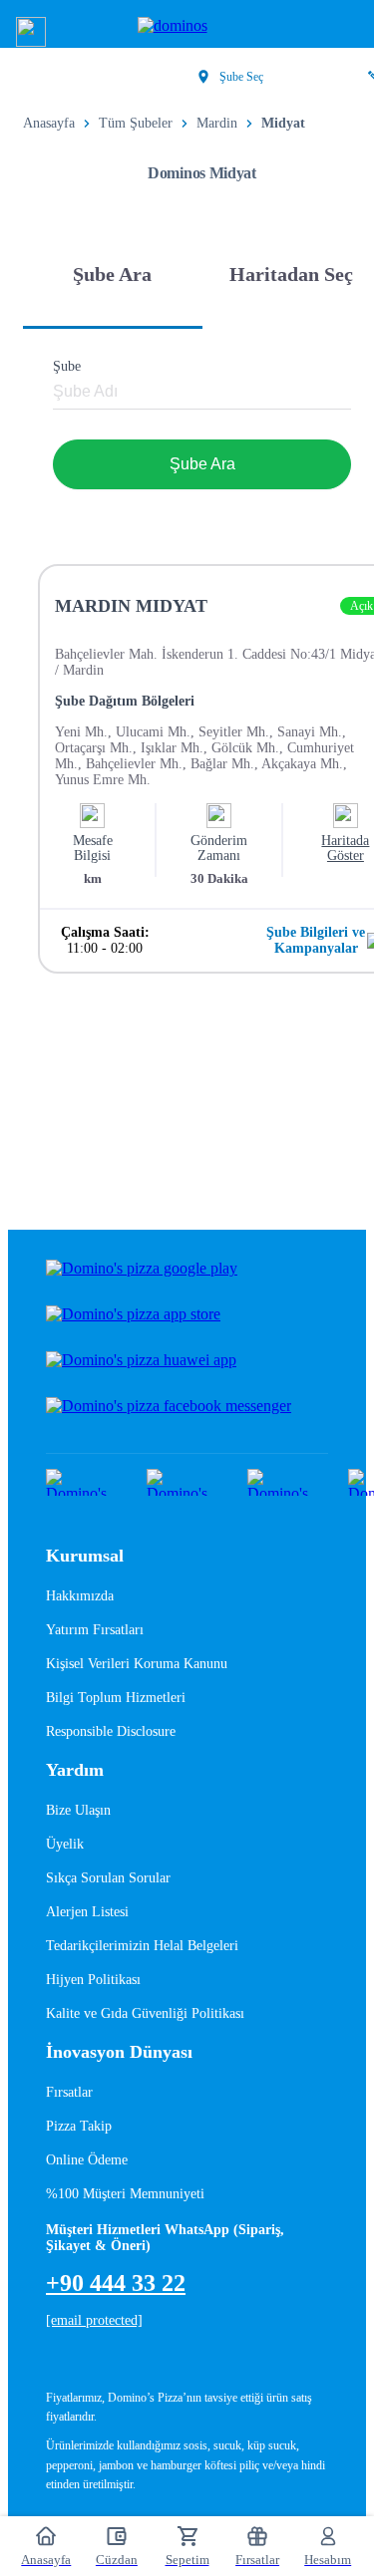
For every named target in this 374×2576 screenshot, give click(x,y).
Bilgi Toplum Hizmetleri (116, 1698)
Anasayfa (49, 123)
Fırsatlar (69, 2092)
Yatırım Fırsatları (95, 1630)
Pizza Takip (79, 2126)
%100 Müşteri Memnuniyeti (125, 2194)
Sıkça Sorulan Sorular (108, 1878)
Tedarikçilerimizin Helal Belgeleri (142, 1946)
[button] (31, 32)
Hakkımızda (80, 1596)
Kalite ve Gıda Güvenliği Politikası (145, 2013)
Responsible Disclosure (111, 1731)
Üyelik (65, 1844)
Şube (67, 366)
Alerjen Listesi (87, 1912)
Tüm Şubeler (136, 123)
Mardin (217, 123)
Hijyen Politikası (93, 1980)
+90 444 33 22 (116, 2283)
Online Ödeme (87, 2160)
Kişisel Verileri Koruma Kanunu (137, 1664)
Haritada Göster (345, 848)
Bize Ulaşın (78, 1810)
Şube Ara (202, 464)
